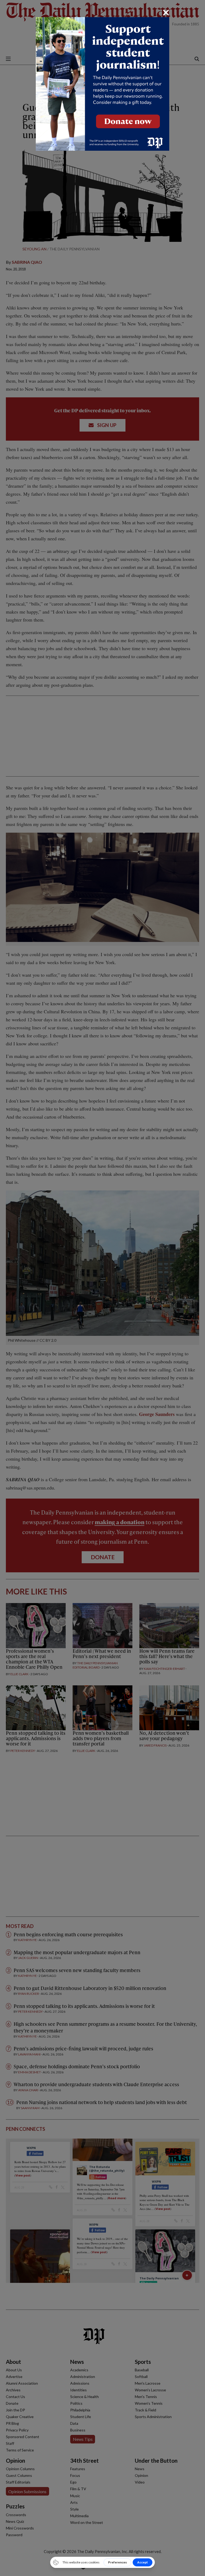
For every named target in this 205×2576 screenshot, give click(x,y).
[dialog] (102, 1288)
